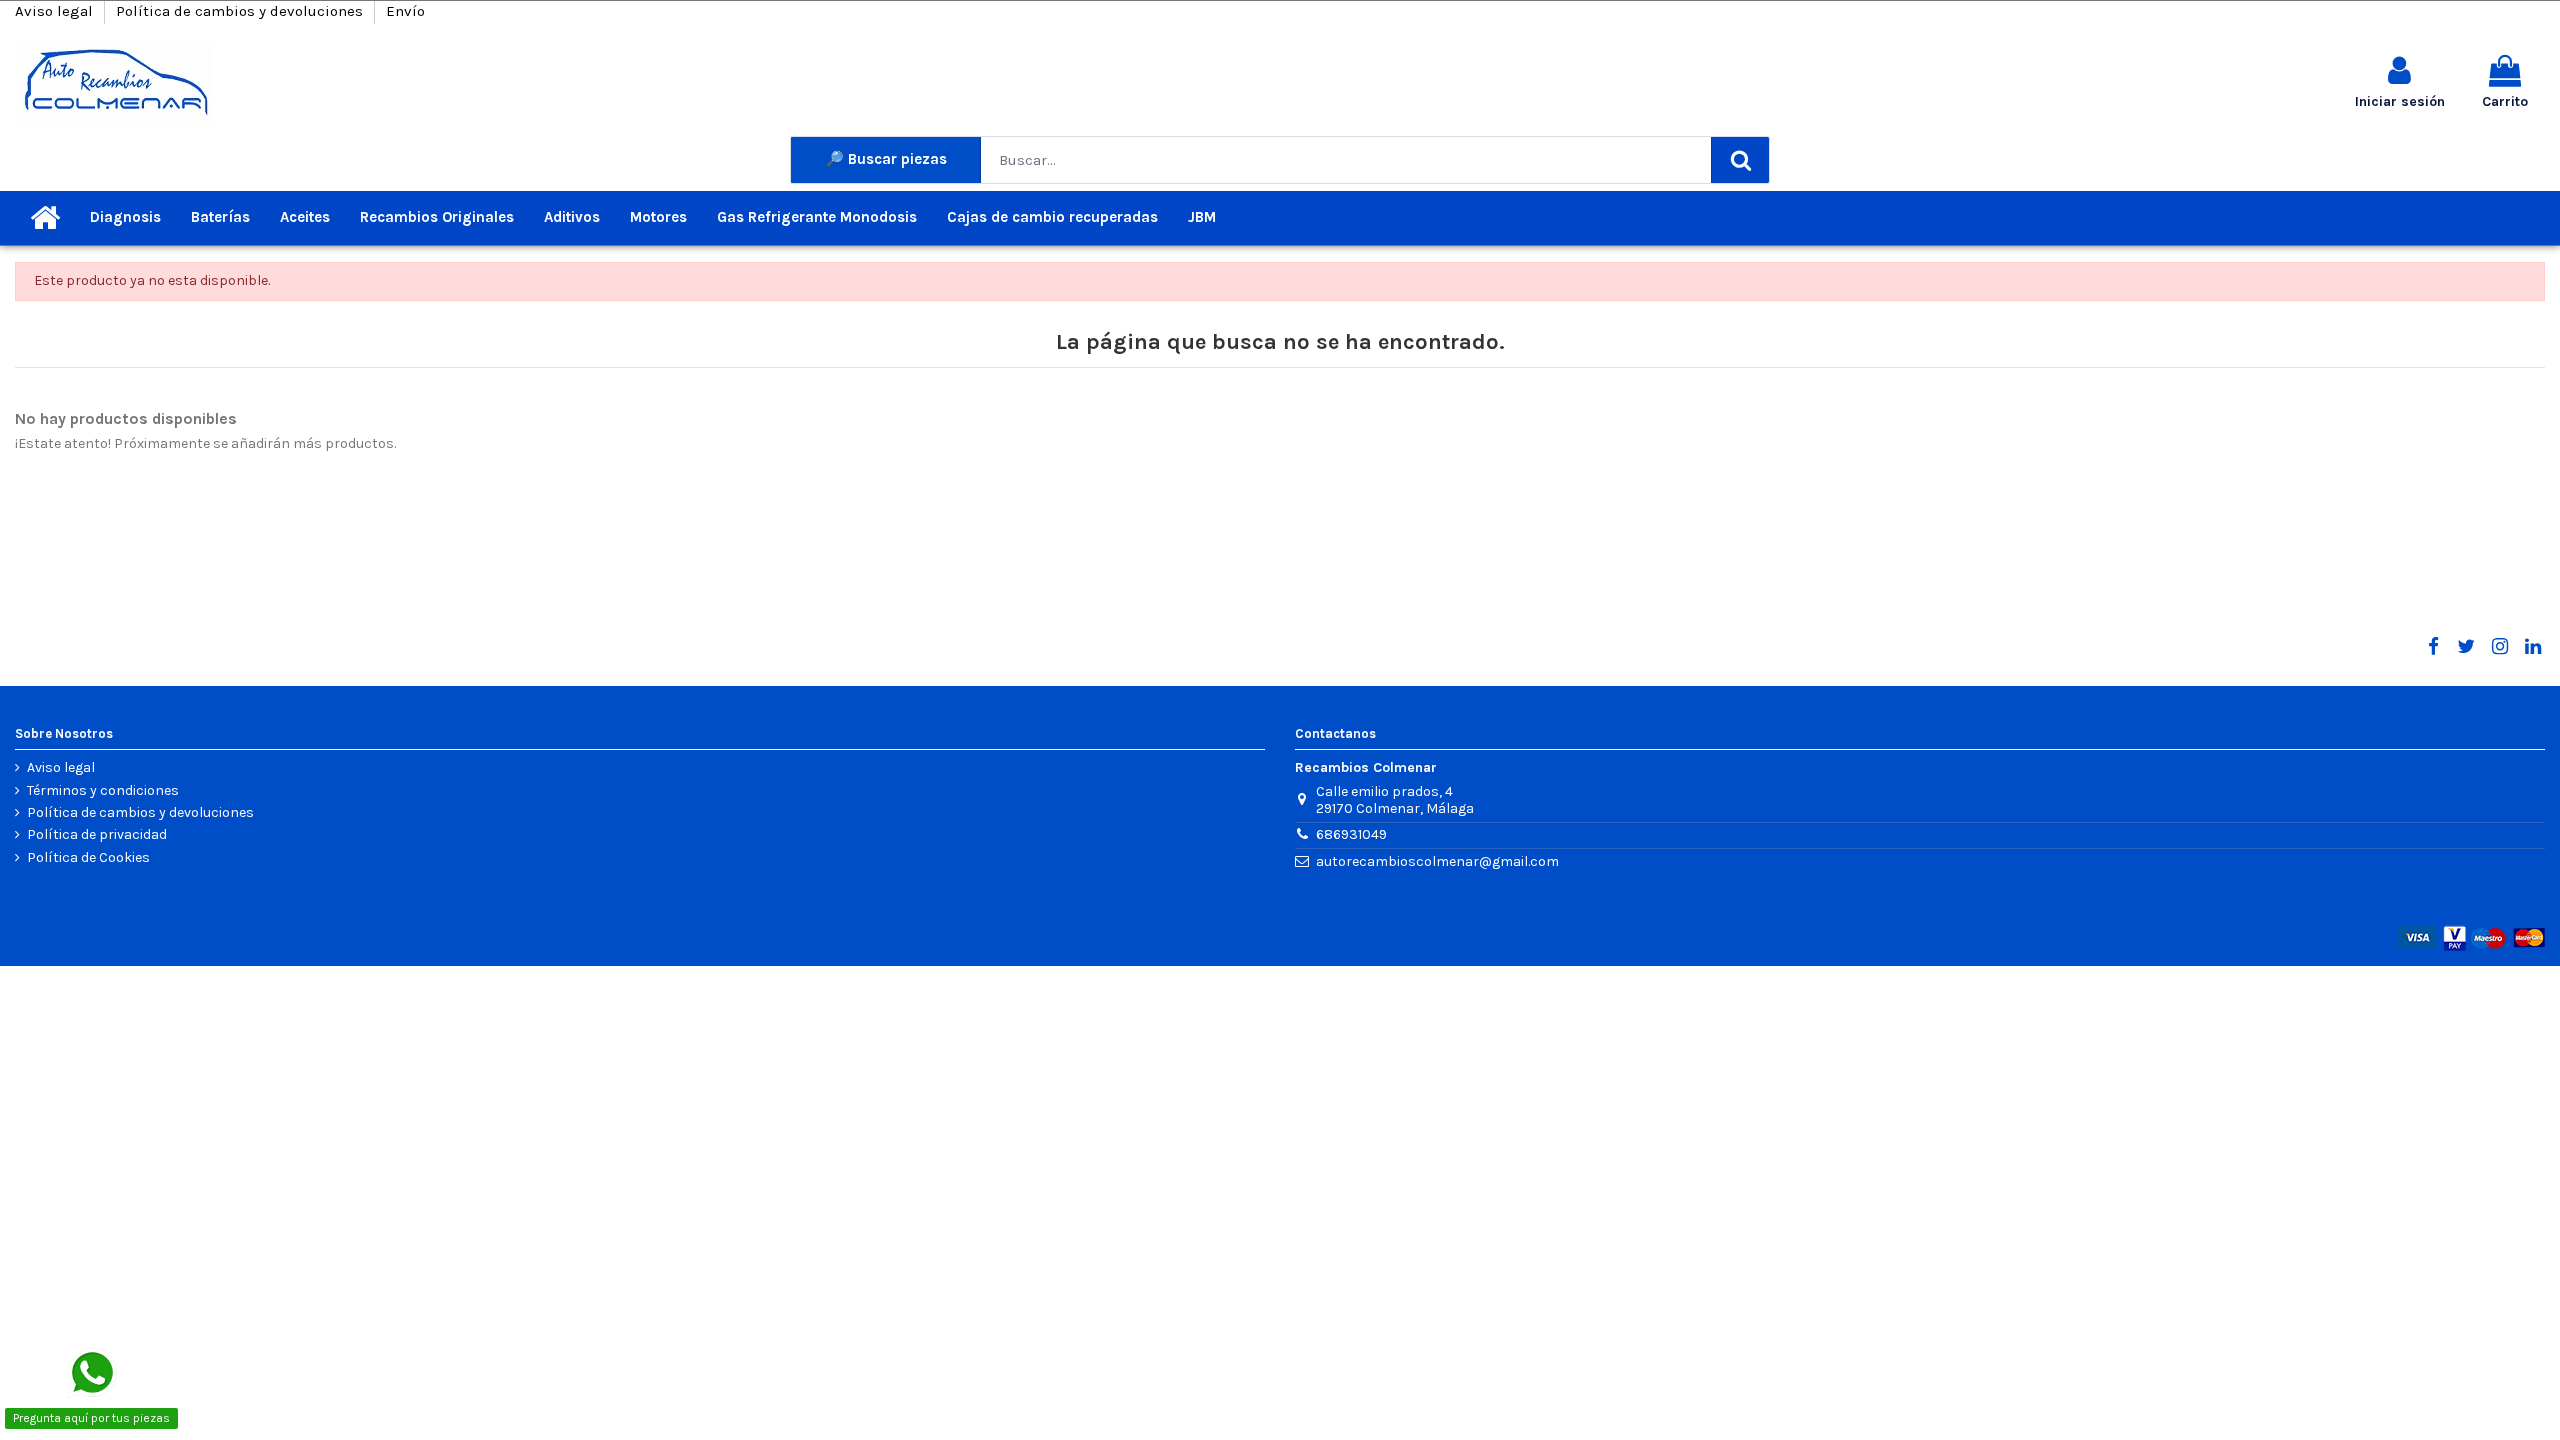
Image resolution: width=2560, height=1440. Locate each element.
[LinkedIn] (2533, 647)
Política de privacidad (97, 835)
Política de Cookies (88, 858)
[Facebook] (2433, 647)
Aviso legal (56, 11)
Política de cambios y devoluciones (241, 11)
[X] (2466, 647)
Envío (405, 11)
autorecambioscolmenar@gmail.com (1437, 861)
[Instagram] (2499, 647)
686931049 (1351, 834)
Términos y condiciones (103, 791)
